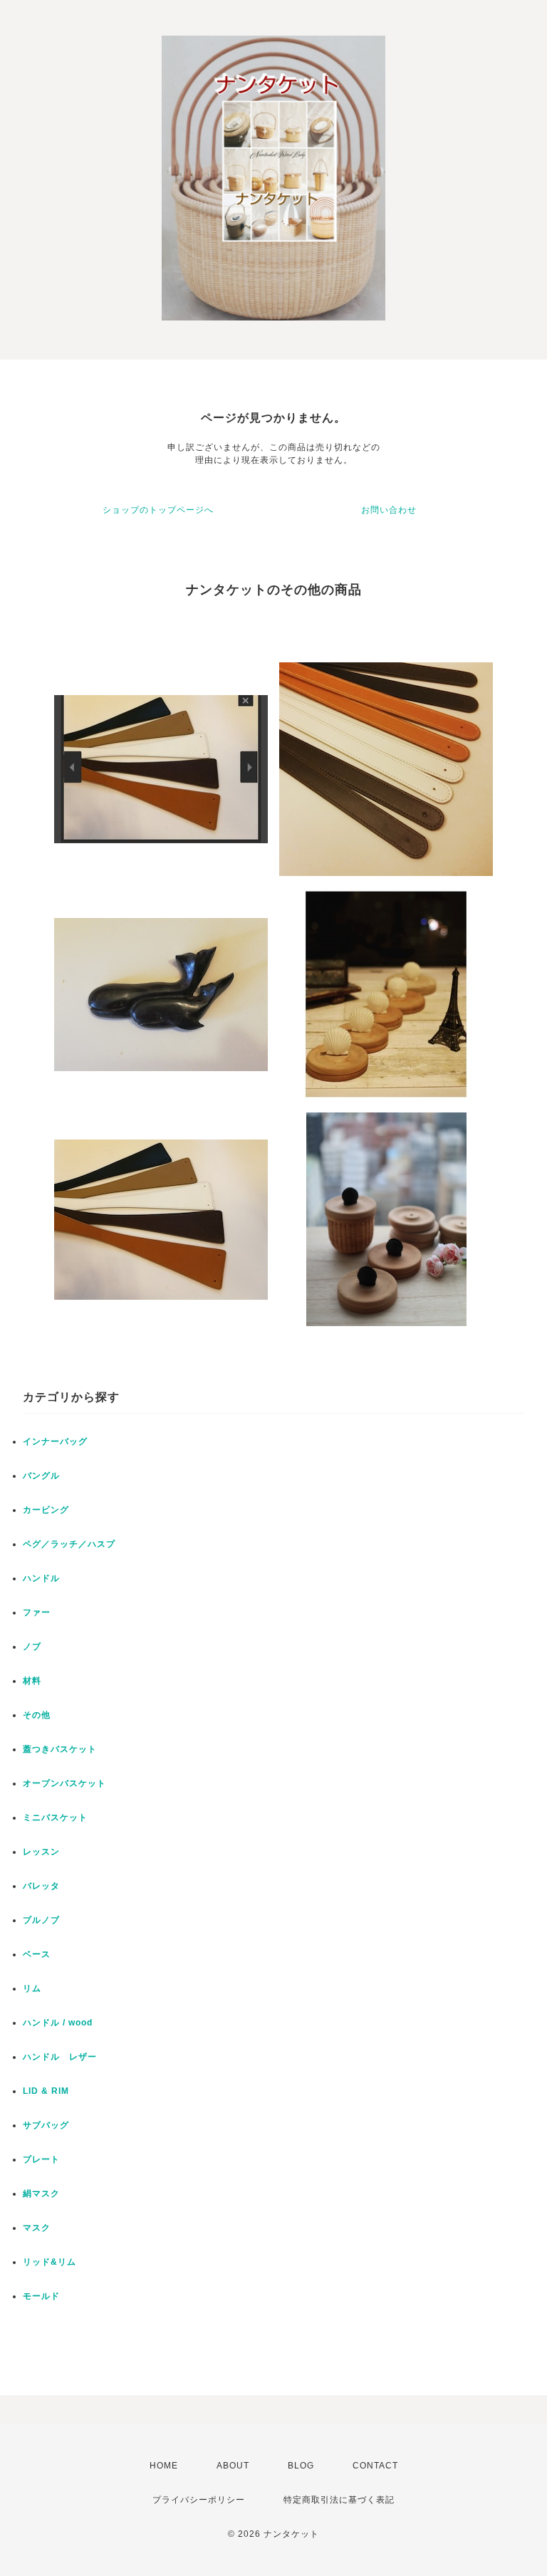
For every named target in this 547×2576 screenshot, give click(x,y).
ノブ (32, 1647)
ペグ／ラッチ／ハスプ (69, 1544)
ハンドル (41, 1578)
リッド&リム (50, 2262)
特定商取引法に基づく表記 (339, 2500)
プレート (41, 2159)
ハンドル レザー (60, 2057)
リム (32, 1988)
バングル (41, 1476)
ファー (37, 1612)
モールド (41, 2296)
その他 (37, 1715)
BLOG (301, 2466)
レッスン (41, 1852)
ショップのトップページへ (158, 510)
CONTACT (375, 2466)
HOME (164, 2466)
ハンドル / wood (58, 2023)
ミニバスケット (55, 1818)
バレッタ (41, 1886)
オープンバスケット (64, 1783)
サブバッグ (46, 2125)
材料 (32, 1681)
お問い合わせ (389, 510)
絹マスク (41, 2194)
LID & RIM (46, 2091)
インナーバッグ (55, 1441)
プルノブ (41, 1920)
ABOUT (233, 2466)
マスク (37, 2228)
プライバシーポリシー (199, 2500)
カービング (46, 1510)
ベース (37, 1954)
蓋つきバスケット (60, 1749)
